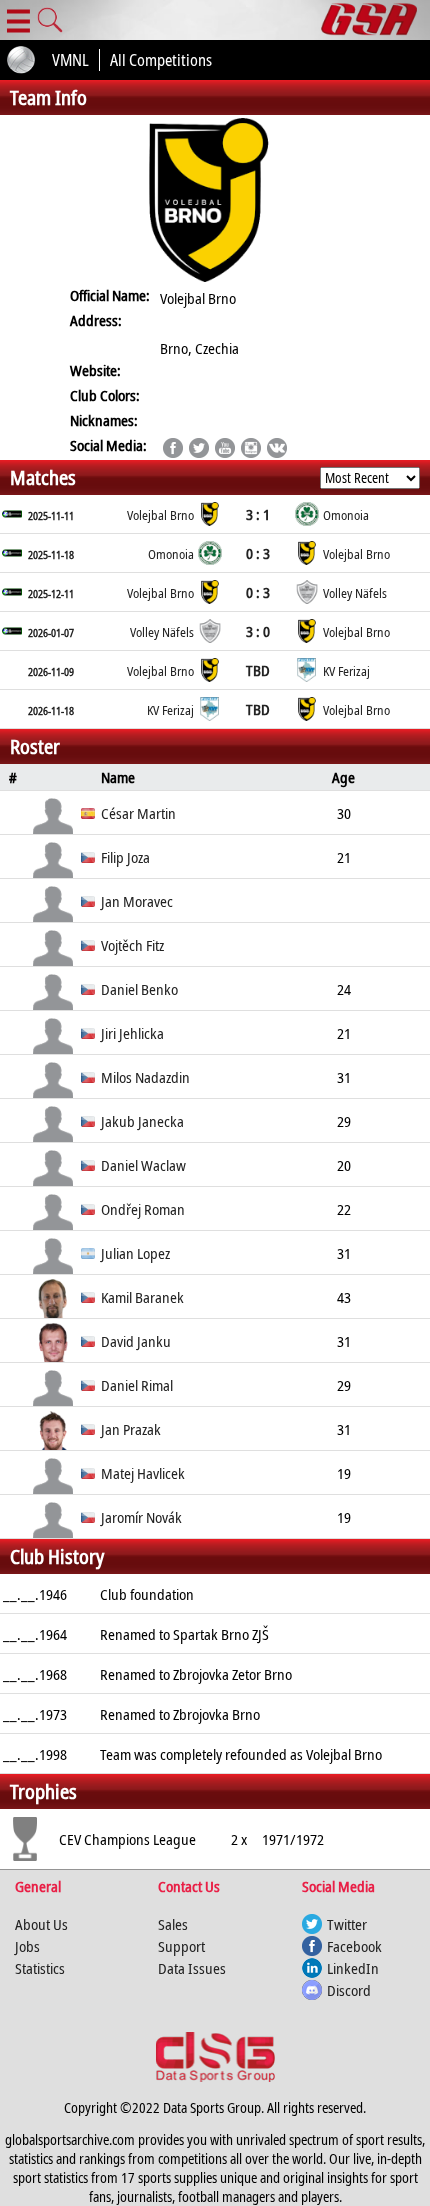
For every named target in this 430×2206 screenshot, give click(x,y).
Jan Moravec (137, 901)
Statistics (40, 1968)
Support (181, 1946)
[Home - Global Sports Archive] (375, 20)
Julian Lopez (135, 1253)
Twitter (347, 1924)
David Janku (136, 1341)
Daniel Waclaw (143, 1165)
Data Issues (192, 1968)
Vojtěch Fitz (132, 945)
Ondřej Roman (143, 1209)
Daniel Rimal (137, 1385)
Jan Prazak (131, 1429)
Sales (173, 1924)
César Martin (138, 813)
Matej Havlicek (143, 1473)
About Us (41, 1924)
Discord (349, 1990)
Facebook (354, 1946)
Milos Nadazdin (145, 1077)
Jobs (27, 1946)
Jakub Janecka (142, 1121)
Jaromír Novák (141, 1517)
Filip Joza (125, 857)
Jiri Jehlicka (132, 1033)
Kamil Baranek (142, 1297)
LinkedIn (353, 1968)
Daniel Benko (139, 989)
